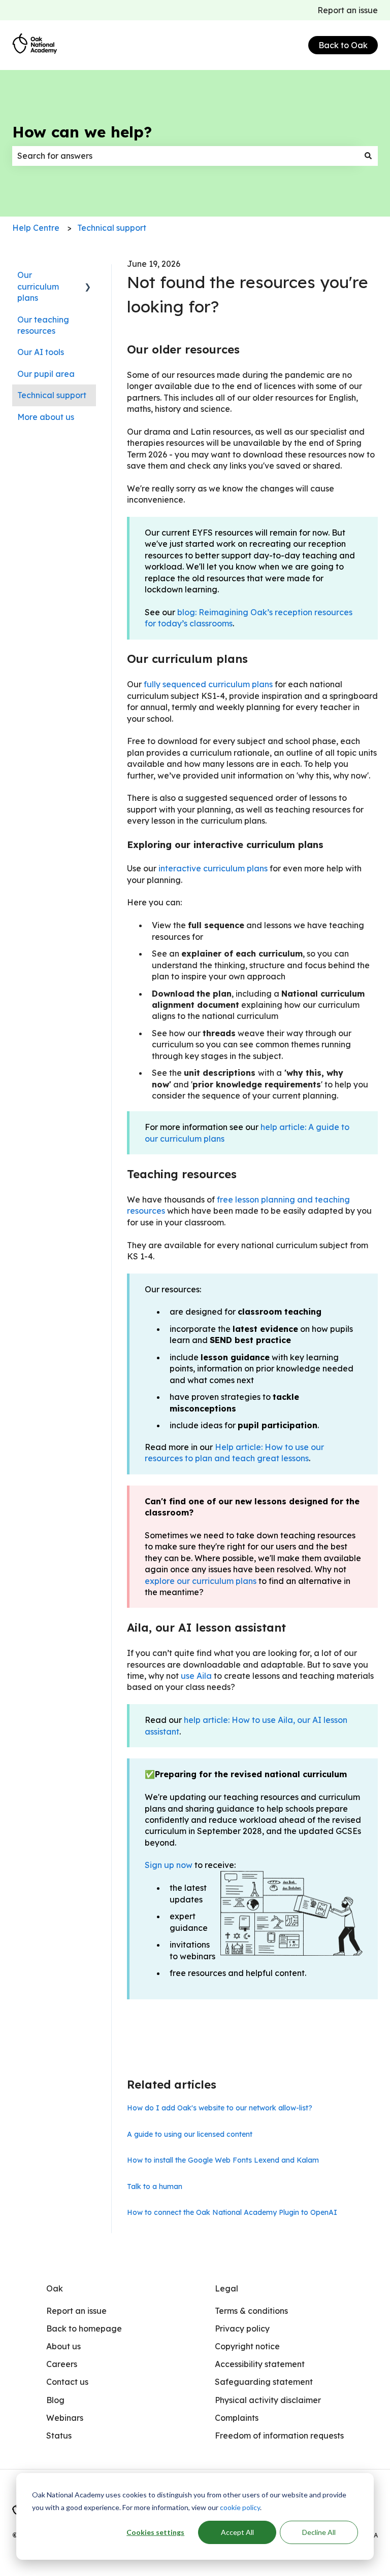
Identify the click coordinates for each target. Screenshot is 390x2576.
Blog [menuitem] (55, 2400)
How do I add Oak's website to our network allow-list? (220, 2108)
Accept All (237, 2532)
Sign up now (169, 1865)
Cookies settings (155, 2532)
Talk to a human (155, 2186)
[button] (88, 276)
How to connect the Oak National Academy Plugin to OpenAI (232, 2212)
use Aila (196, 1676)
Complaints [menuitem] (237, 2418)
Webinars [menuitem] (65, 2418)
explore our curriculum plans (201, 1581)
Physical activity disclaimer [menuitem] (268, 2400)
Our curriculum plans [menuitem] (38, 286)
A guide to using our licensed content (190, 2134)
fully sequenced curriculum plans (208, 684)
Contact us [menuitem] (67, 2382)
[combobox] (185, 156)
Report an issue (348, 10)
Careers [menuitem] (62, 2364)
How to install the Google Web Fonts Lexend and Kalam (223, 2160)
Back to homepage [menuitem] (84, 2328)
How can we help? (82, 132)
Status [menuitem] (59, 2436)
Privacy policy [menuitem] (242, 2328)
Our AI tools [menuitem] (41, 352)
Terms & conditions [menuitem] (251, 2311)
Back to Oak (343, 45)
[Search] (368, 156)
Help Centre (36, 228)
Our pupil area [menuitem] (46, 374)
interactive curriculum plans (213, 868)
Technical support (112, 228)
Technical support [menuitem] (52, 395)
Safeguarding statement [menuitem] (264, 2382)
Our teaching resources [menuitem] (43, 325)
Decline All (319, 2532)
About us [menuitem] (63, 2346)
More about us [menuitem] (46, 417)
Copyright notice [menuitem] (247, 2346)
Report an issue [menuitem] (76, 2311)
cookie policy (240, 2507)
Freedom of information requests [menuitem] (279, 2436)
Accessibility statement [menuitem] (260, 2364)
